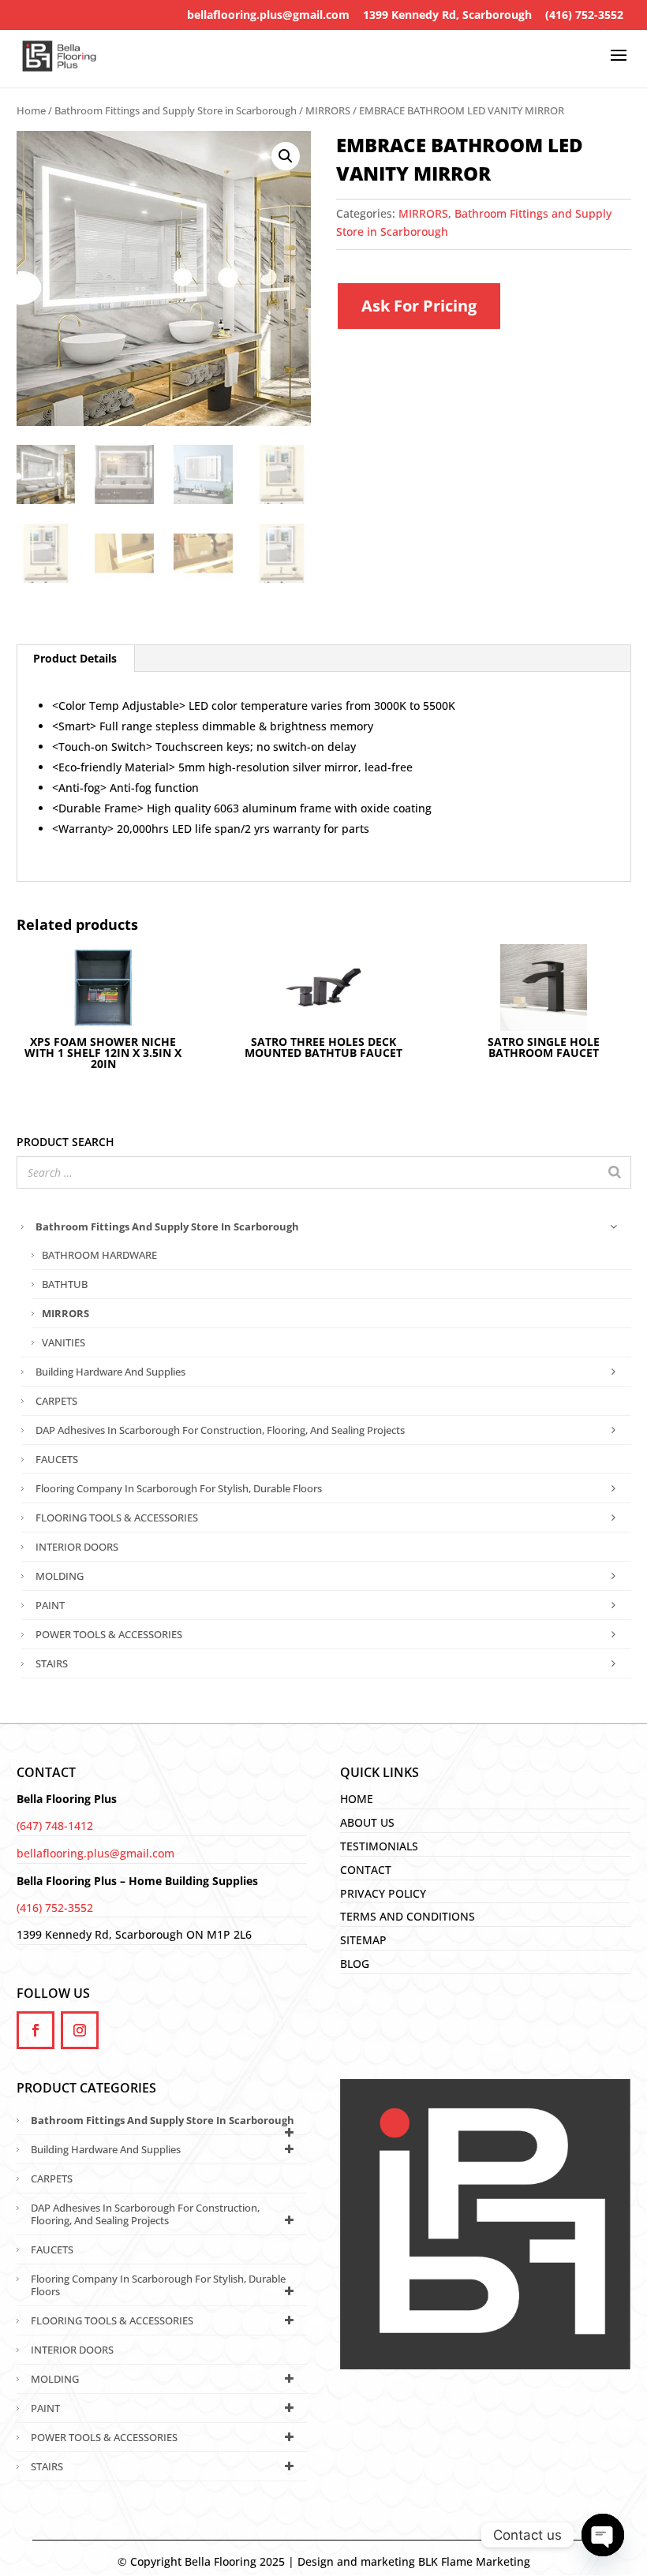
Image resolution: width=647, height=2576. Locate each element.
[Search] (615, 1172)
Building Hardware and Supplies (110, 1372)
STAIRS (52, 1663)
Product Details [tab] (75, 658)
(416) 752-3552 (584, 15)
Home (31, 110)
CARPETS (56, 1401)
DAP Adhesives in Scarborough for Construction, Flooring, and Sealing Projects (220, 1430)
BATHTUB (65, 1284)
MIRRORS (328, 110)
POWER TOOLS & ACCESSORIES (109, 1634)
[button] (286, 156)
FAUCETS (57, 1459)
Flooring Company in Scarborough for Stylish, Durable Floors (179, 1488)
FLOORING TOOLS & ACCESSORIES (117, 1518)
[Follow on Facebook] (36, 2030)
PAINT (50, 1605)
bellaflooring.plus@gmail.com (268, 15)
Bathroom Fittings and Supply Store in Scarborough (176, 110)
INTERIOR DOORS (77, 1547)
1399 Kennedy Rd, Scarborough (447, 15)
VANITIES (64, 1342)
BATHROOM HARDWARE (99, 1255)
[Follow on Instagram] (80, 2030)
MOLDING (60, 1576)
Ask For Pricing (419, 306)
